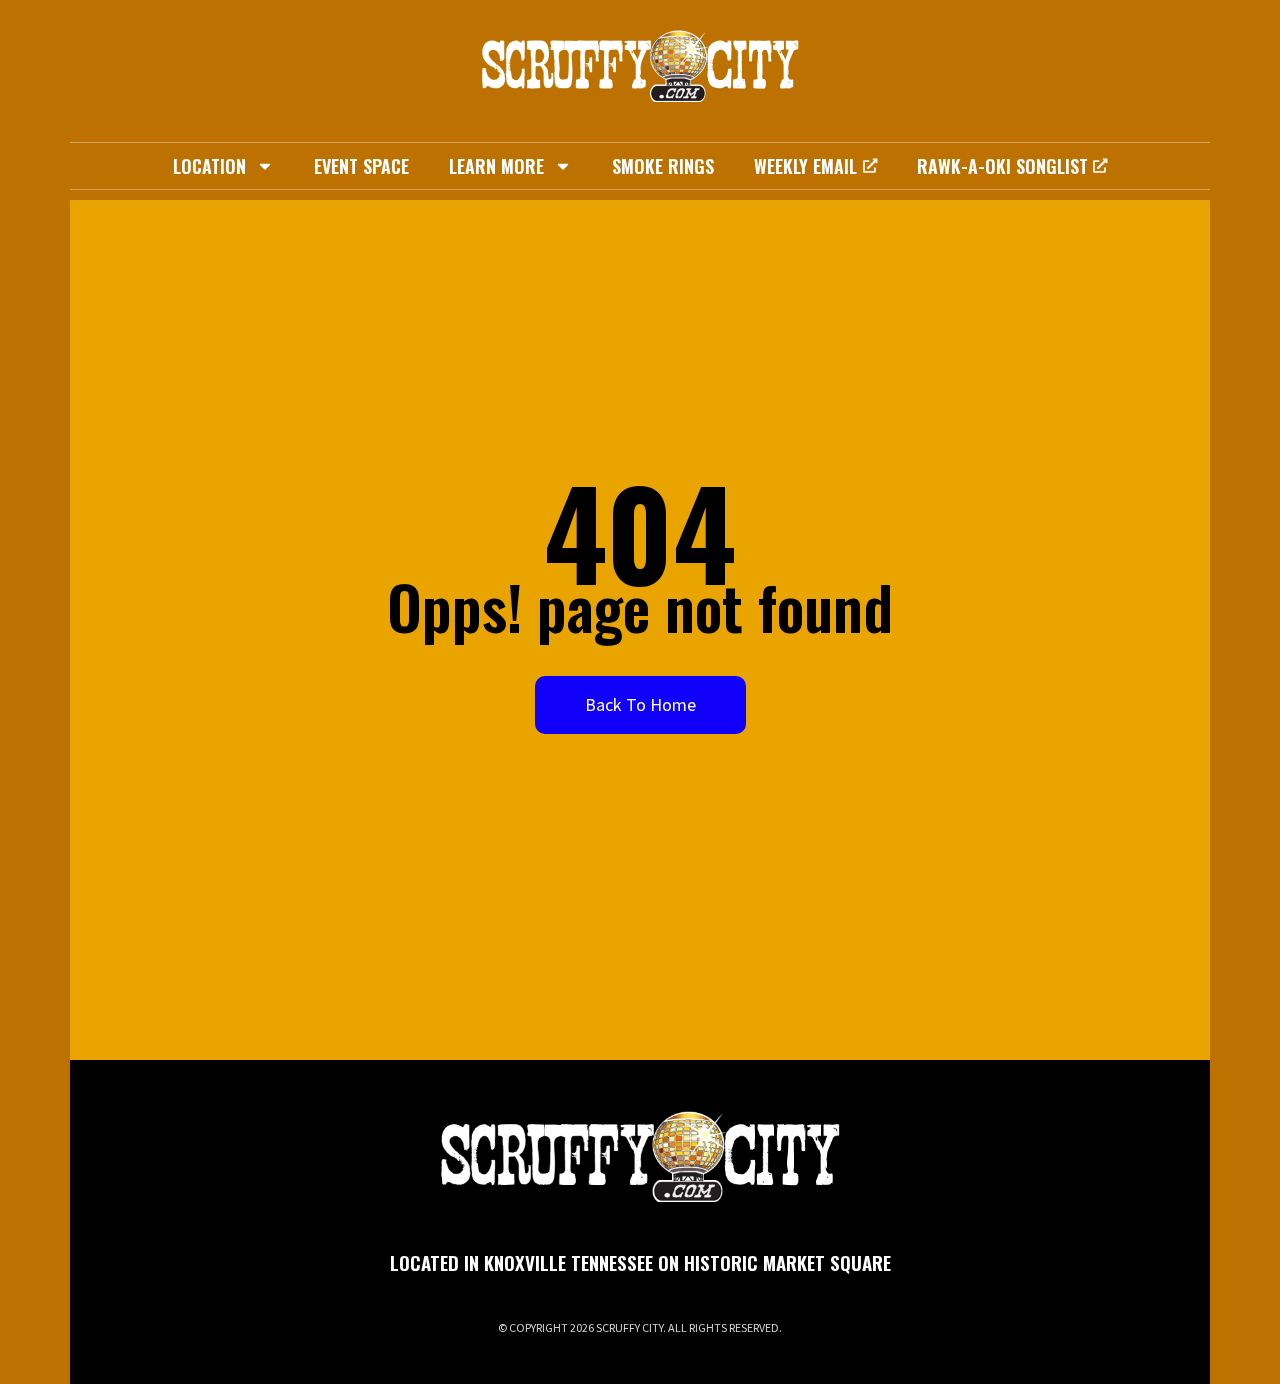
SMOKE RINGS (663, 166)
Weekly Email (805, 166)
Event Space (361, 166)
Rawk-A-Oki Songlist (1002, 166)
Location (209, 166)
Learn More (496, 166)
